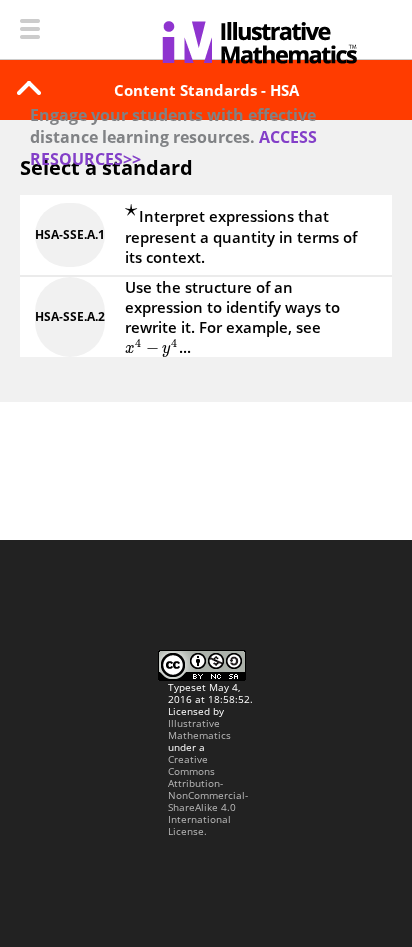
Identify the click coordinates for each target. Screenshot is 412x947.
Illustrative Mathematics (199, 729)
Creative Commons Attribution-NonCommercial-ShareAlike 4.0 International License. (208, 795)
